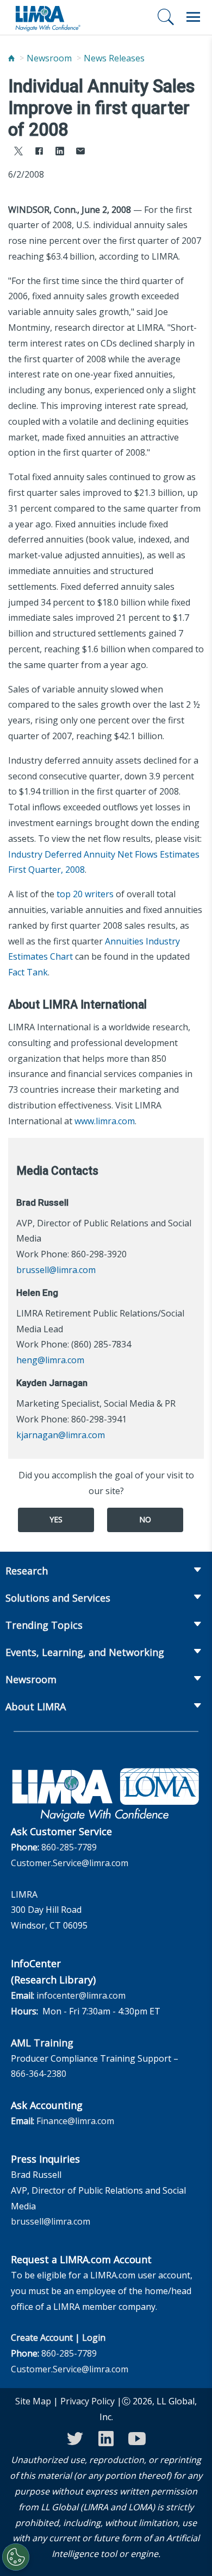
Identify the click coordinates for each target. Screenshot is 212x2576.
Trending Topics (44, 1625)
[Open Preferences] (16, 2557)
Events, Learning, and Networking (85, 1652)
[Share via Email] (80, 152)
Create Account (42, 2338)
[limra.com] (47, 17)
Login (94, 2338)
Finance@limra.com (75, 2121)
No (145, 1519)
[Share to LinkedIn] (60, 152)
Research (27, 1571)
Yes (56, 1519)
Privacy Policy (88, 2401)
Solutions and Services (58, 1598)
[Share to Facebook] (39, 152)
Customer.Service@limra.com (70, 1863)
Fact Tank (28, 972)
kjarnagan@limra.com (61, 1435)
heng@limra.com (50, 1360)
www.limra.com (105, 1121)
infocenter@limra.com (81, 1995)
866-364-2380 (39, 2074)
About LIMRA (36, 1706)
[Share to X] (18, 152)
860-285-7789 (69, 1847)
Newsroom (49, 58)
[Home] (11, 58)
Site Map (33, 2401)
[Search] (166, 17)
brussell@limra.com (56, 1270)
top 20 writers (85, 894)
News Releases (114, 58)
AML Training (42, 2043)
